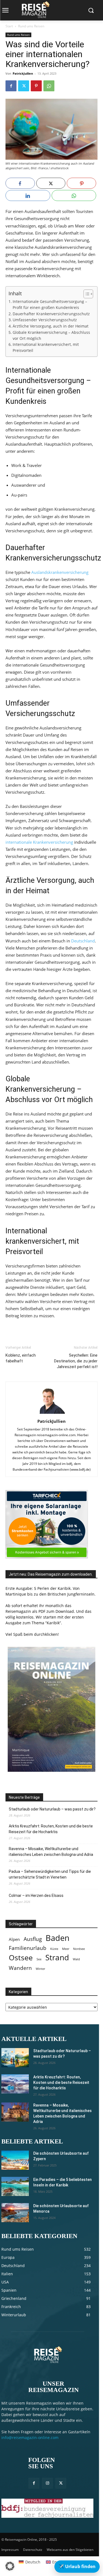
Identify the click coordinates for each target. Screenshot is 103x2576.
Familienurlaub (28, 1948)
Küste (54, 1949)
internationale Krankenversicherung (39, 842)
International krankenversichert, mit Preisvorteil (46, 347)
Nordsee (79, 1949)
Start (9, 26)
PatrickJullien (23, 73)
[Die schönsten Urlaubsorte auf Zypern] (15, 2160)
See (39, 1959)
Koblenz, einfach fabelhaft (21, 1358)
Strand (57, 1957)
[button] (10, 2566)
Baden (58, 1938)
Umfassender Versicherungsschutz (45, 320)
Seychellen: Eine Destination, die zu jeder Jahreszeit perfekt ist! (76, 1361)
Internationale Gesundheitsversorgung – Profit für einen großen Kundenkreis (50, 305)
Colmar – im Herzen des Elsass (36, 1896)
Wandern (20, 1968)
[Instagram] (47, 2483)
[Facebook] (11, 86)
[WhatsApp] (49, 86)
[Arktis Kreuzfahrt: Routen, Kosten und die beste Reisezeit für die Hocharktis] (15, 2084)
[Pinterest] (36, 86)
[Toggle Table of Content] (86, 294)
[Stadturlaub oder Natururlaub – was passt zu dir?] (15, 2058)
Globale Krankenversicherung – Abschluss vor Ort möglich (51, 335)
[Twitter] (24, 86)
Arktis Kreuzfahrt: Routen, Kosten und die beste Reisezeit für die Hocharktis (51, 1829)
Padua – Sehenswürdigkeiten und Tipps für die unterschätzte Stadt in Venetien (50, 1874)
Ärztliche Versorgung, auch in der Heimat (51, 326)
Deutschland (83, 941)
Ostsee (21, 1958)
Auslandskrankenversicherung (60, 572)
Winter (40, 1969)
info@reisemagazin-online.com (30, 2438)
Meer (66, 1949)
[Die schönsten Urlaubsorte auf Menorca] (15, 2213)
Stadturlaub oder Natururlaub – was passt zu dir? (52, 1809)
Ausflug (33, 1939)
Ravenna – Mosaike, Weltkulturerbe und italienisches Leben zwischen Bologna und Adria (51, 1852)
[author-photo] (52, 1414)
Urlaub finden (77, 2566)
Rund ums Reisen (31, 26)
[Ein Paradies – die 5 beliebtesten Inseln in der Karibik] (15, 2186)
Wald (76, 1959)
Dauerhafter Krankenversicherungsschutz (51, 314)
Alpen (14, 1939)
